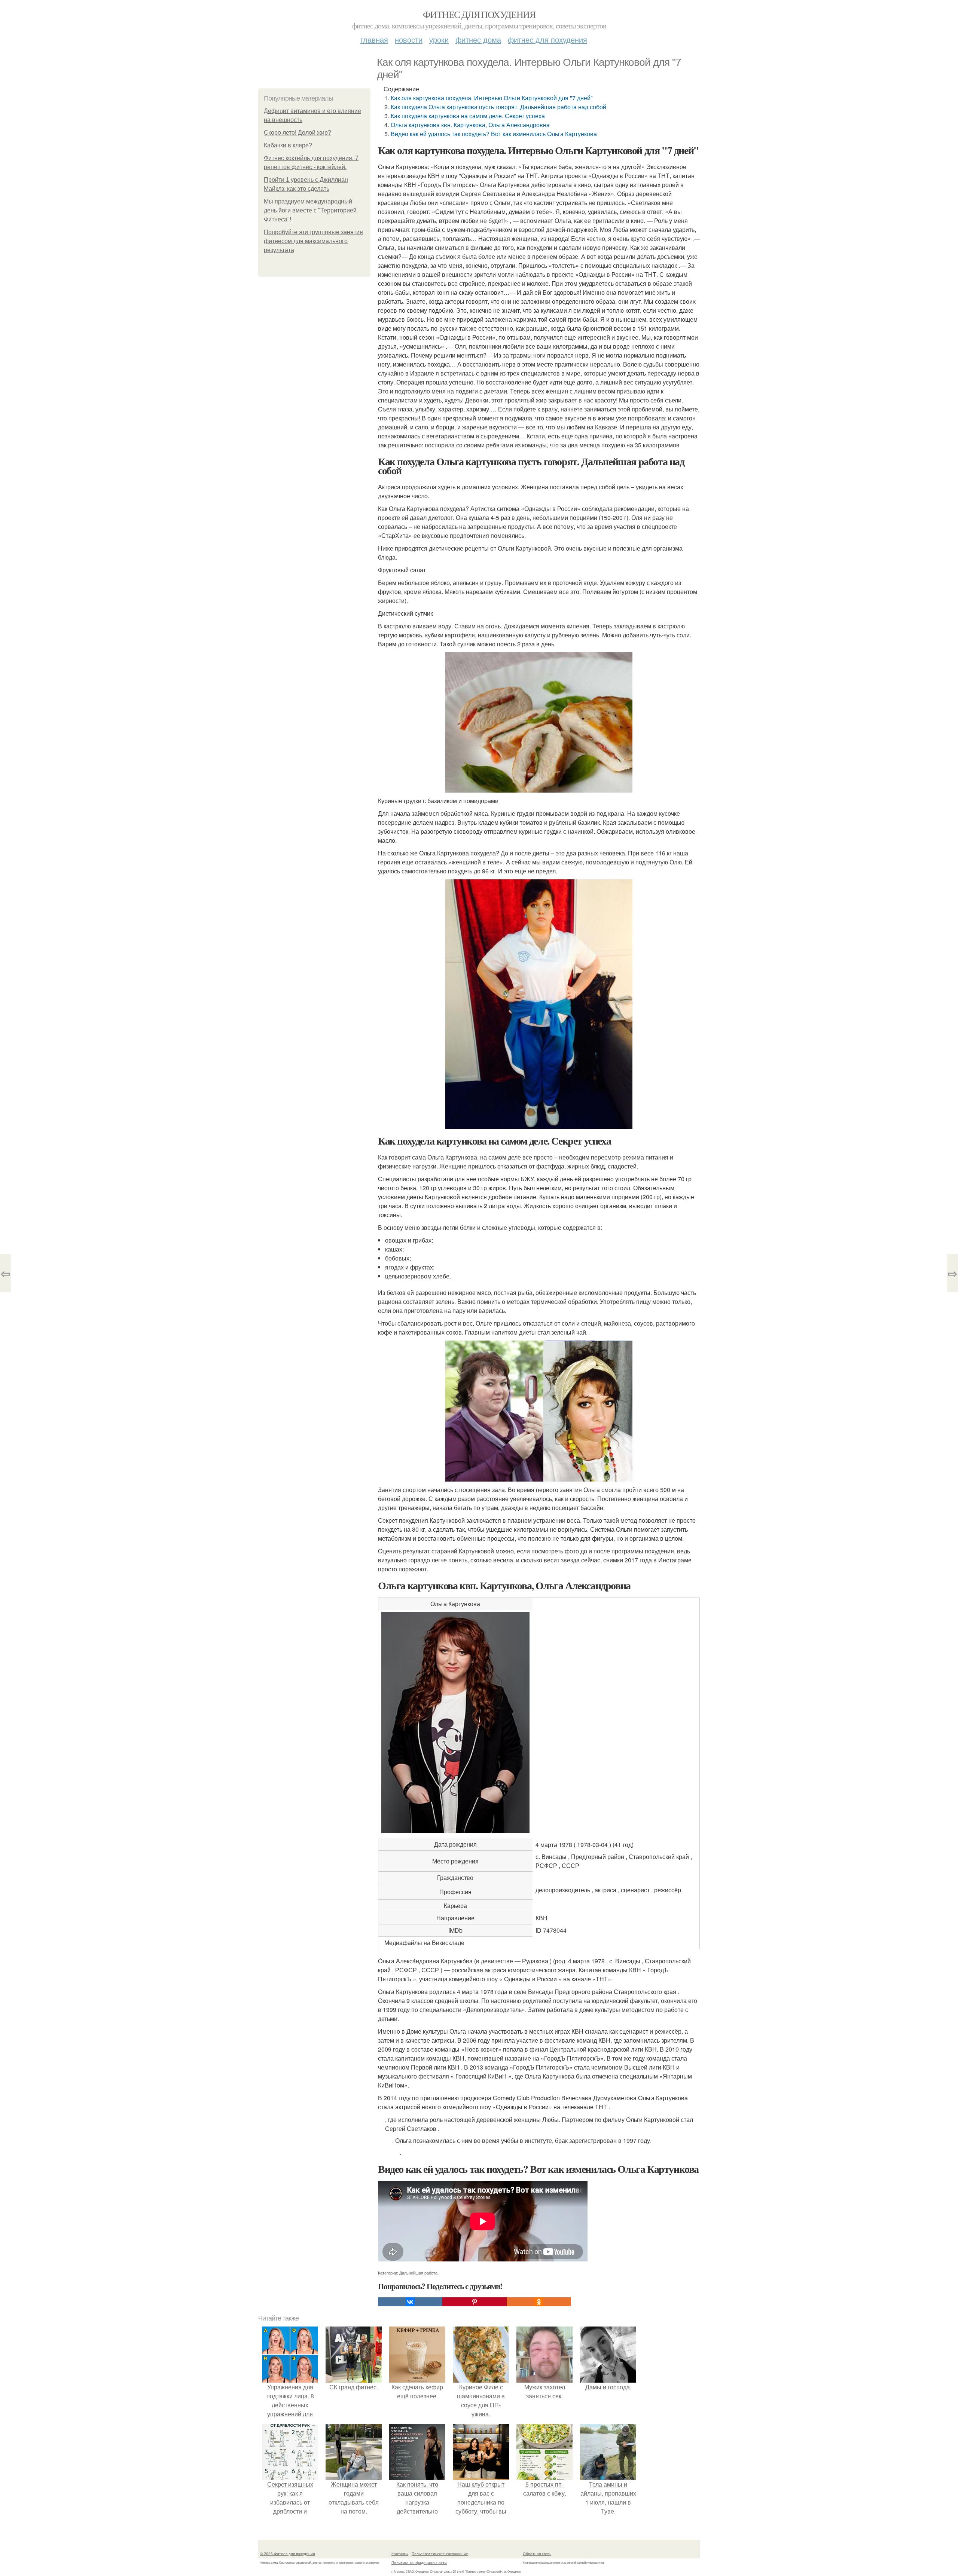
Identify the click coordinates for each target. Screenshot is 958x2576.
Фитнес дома (478, 39)
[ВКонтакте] (410, 2302)
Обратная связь (537, 2554)
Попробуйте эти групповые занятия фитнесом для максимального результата (313, 241)
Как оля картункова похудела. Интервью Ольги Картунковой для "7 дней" (492, 98)
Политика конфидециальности (419, 2563)
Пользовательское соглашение (440, 2554)
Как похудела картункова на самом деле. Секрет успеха (468, 116)
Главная (374, 39)
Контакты (400, 2554)
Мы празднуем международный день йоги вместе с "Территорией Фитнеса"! (310, 210)
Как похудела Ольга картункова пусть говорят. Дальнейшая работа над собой (498, 107)
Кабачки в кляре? (288, 145)
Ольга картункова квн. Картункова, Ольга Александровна (470, 125)
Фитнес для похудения (479, 14)
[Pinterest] (475, 2302)
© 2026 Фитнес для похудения (287, 2554)
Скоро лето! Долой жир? (298, 133)
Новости (409, 39)
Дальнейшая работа (418, 2273)
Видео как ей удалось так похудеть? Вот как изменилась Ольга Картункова (494, 134)
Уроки (439, 39)
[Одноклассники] (539, 2302)
